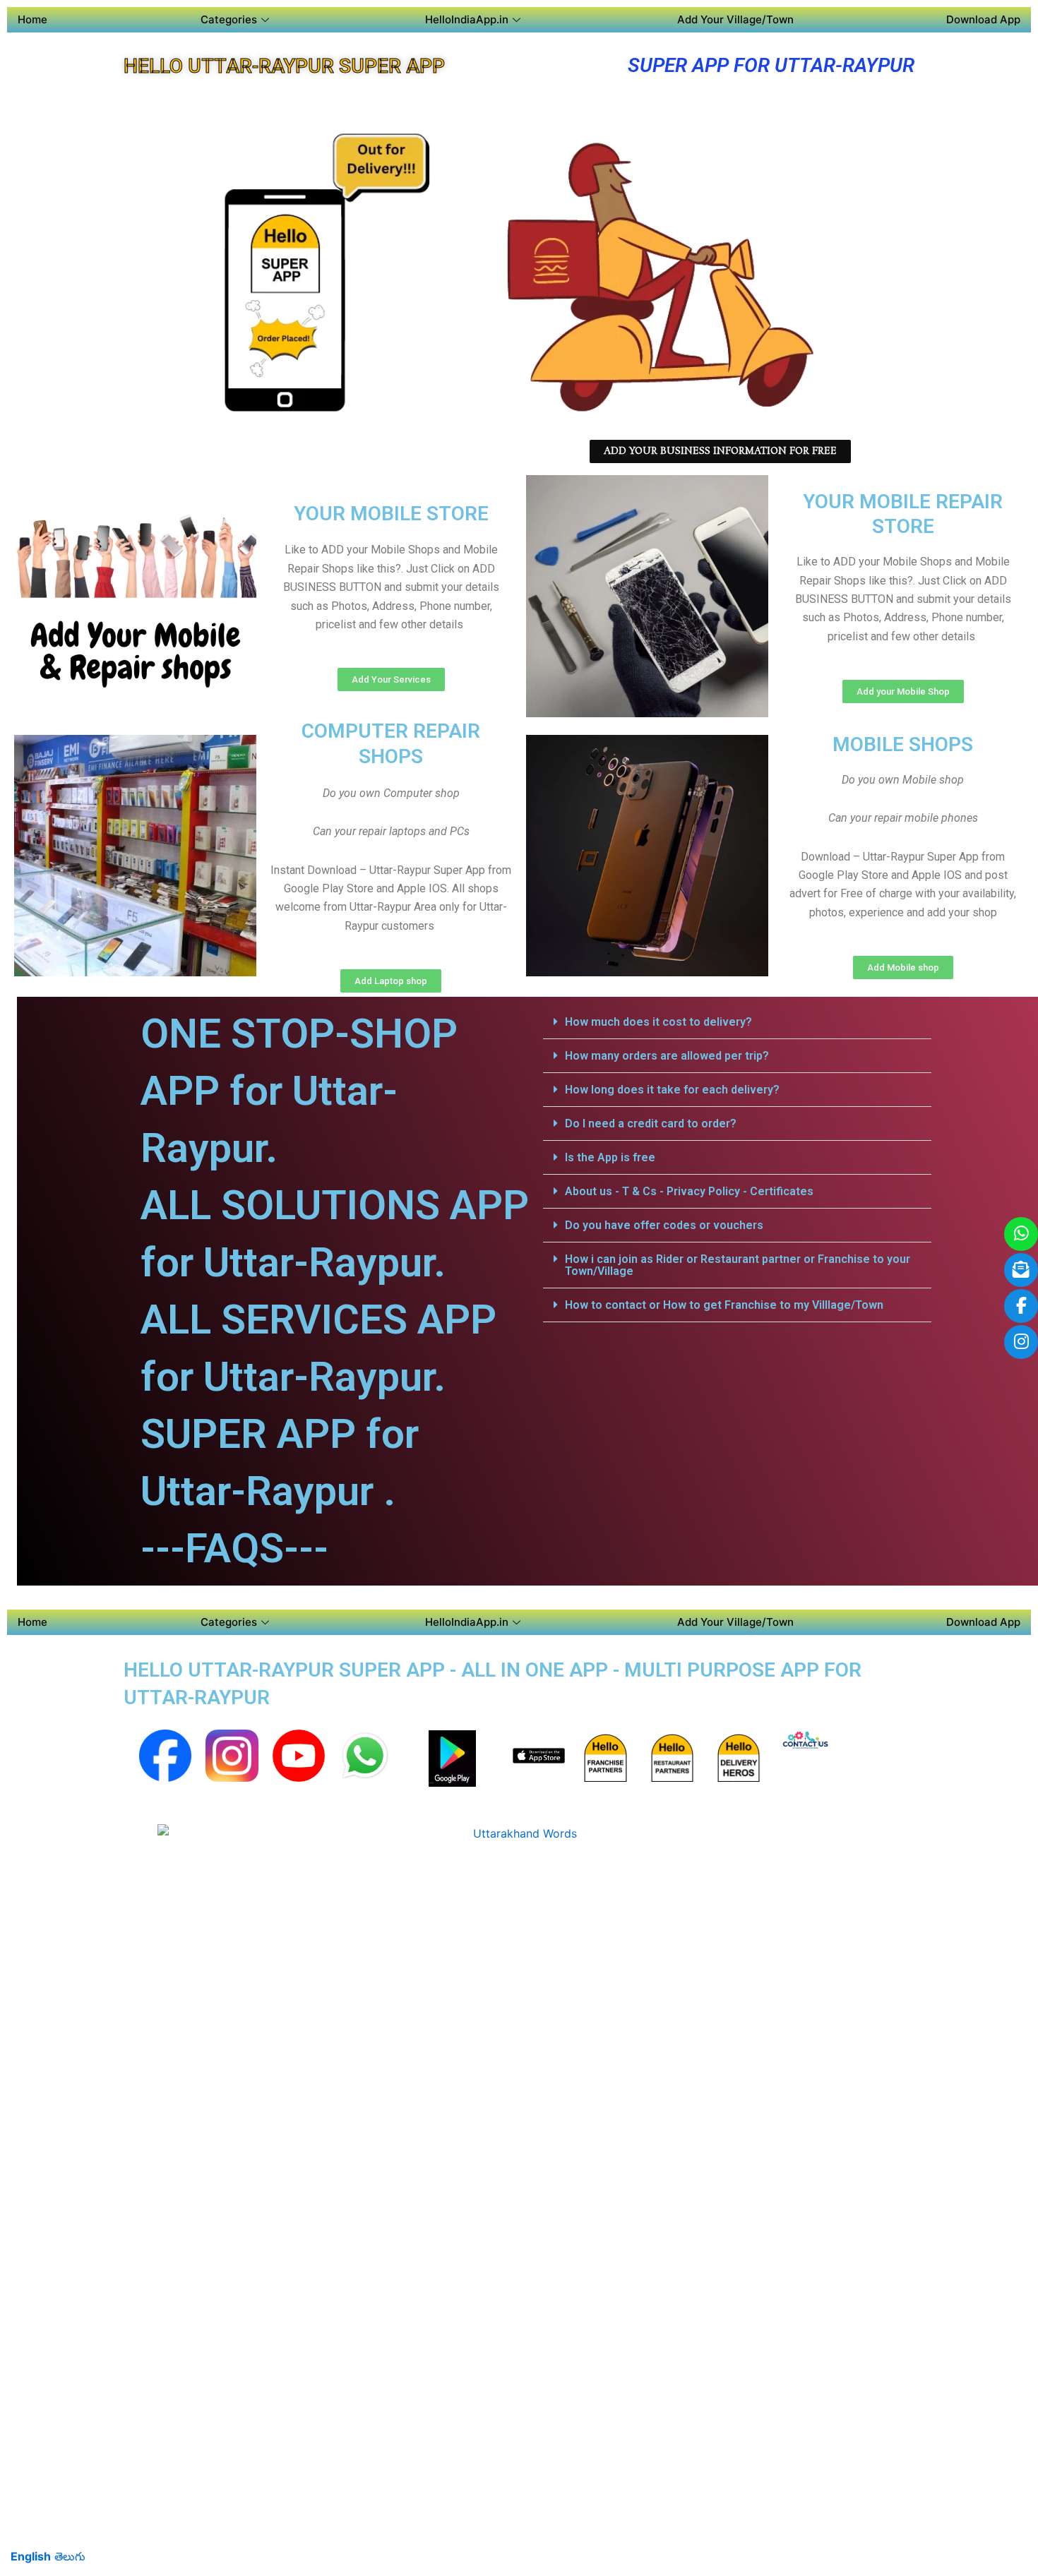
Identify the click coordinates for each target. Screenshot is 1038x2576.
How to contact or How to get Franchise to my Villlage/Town (724, 1305)
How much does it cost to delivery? (658, 1022)
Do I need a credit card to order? (651, 1124)
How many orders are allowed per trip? (667, 1056)
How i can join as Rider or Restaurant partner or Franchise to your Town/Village (738, 1265)
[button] (737, 1022)
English (31, 2556)
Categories (229, 19)
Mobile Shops (903, 744)
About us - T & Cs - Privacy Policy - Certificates (689, 1191)
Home (32, 19)
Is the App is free (610, 1157)
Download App (983, 19)
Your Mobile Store (391, 514)
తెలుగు (70, 2556)
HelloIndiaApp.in (467, 19)
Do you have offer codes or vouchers (664, 1225)
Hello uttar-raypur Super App (284, 66)
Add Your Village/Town (735, 19)
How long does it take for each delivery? (672, 1090)
